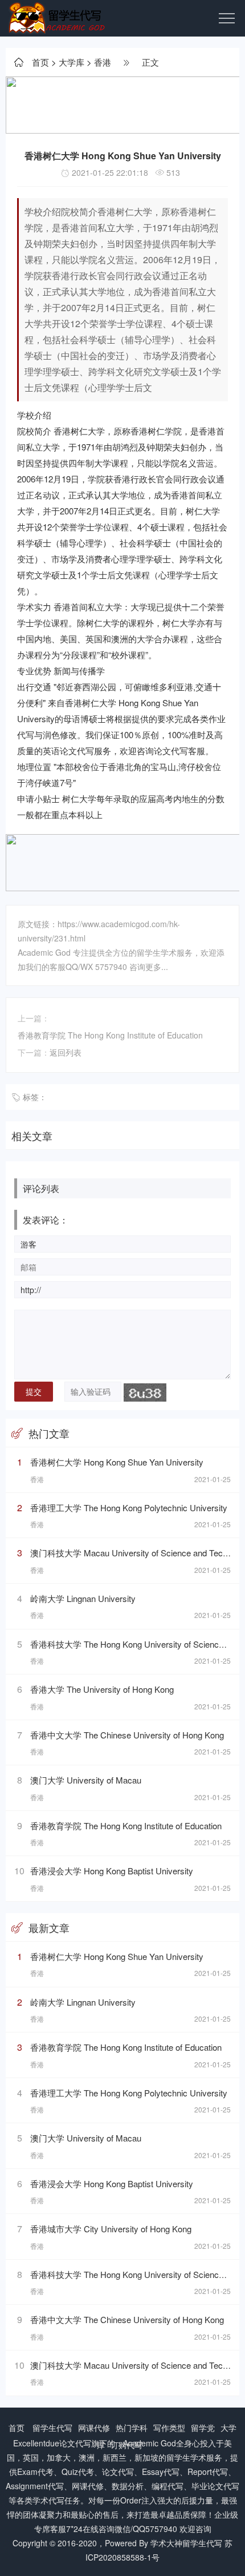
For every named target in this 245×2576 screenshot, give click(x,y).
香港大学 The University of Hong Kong (102, 1689)
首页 (40, 62)
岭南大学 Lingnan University (83, 1598)
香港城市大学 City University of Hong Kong (111, 2229)
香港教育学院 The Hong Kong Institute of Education (110, 1035)
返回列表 (66, 1052)
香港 (103, 62)
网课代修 (94, 2428)
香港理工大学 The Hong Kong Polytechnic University (129, 1508)
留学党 (203, 2428)
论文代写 (75, 2443)
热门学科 (132, 2428)
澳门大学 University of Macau (86, 1780)
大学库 (72, 62)
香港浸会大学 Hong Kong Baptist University (112, 1871)
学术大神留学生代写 (186, 2543)
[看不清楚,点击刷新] (145, 1392)
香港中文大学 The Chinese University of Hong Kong (127, 1735)
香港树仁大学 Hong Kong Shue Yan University (117, 1462)
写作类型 (169, 2428)
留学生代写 (52, 2428)
